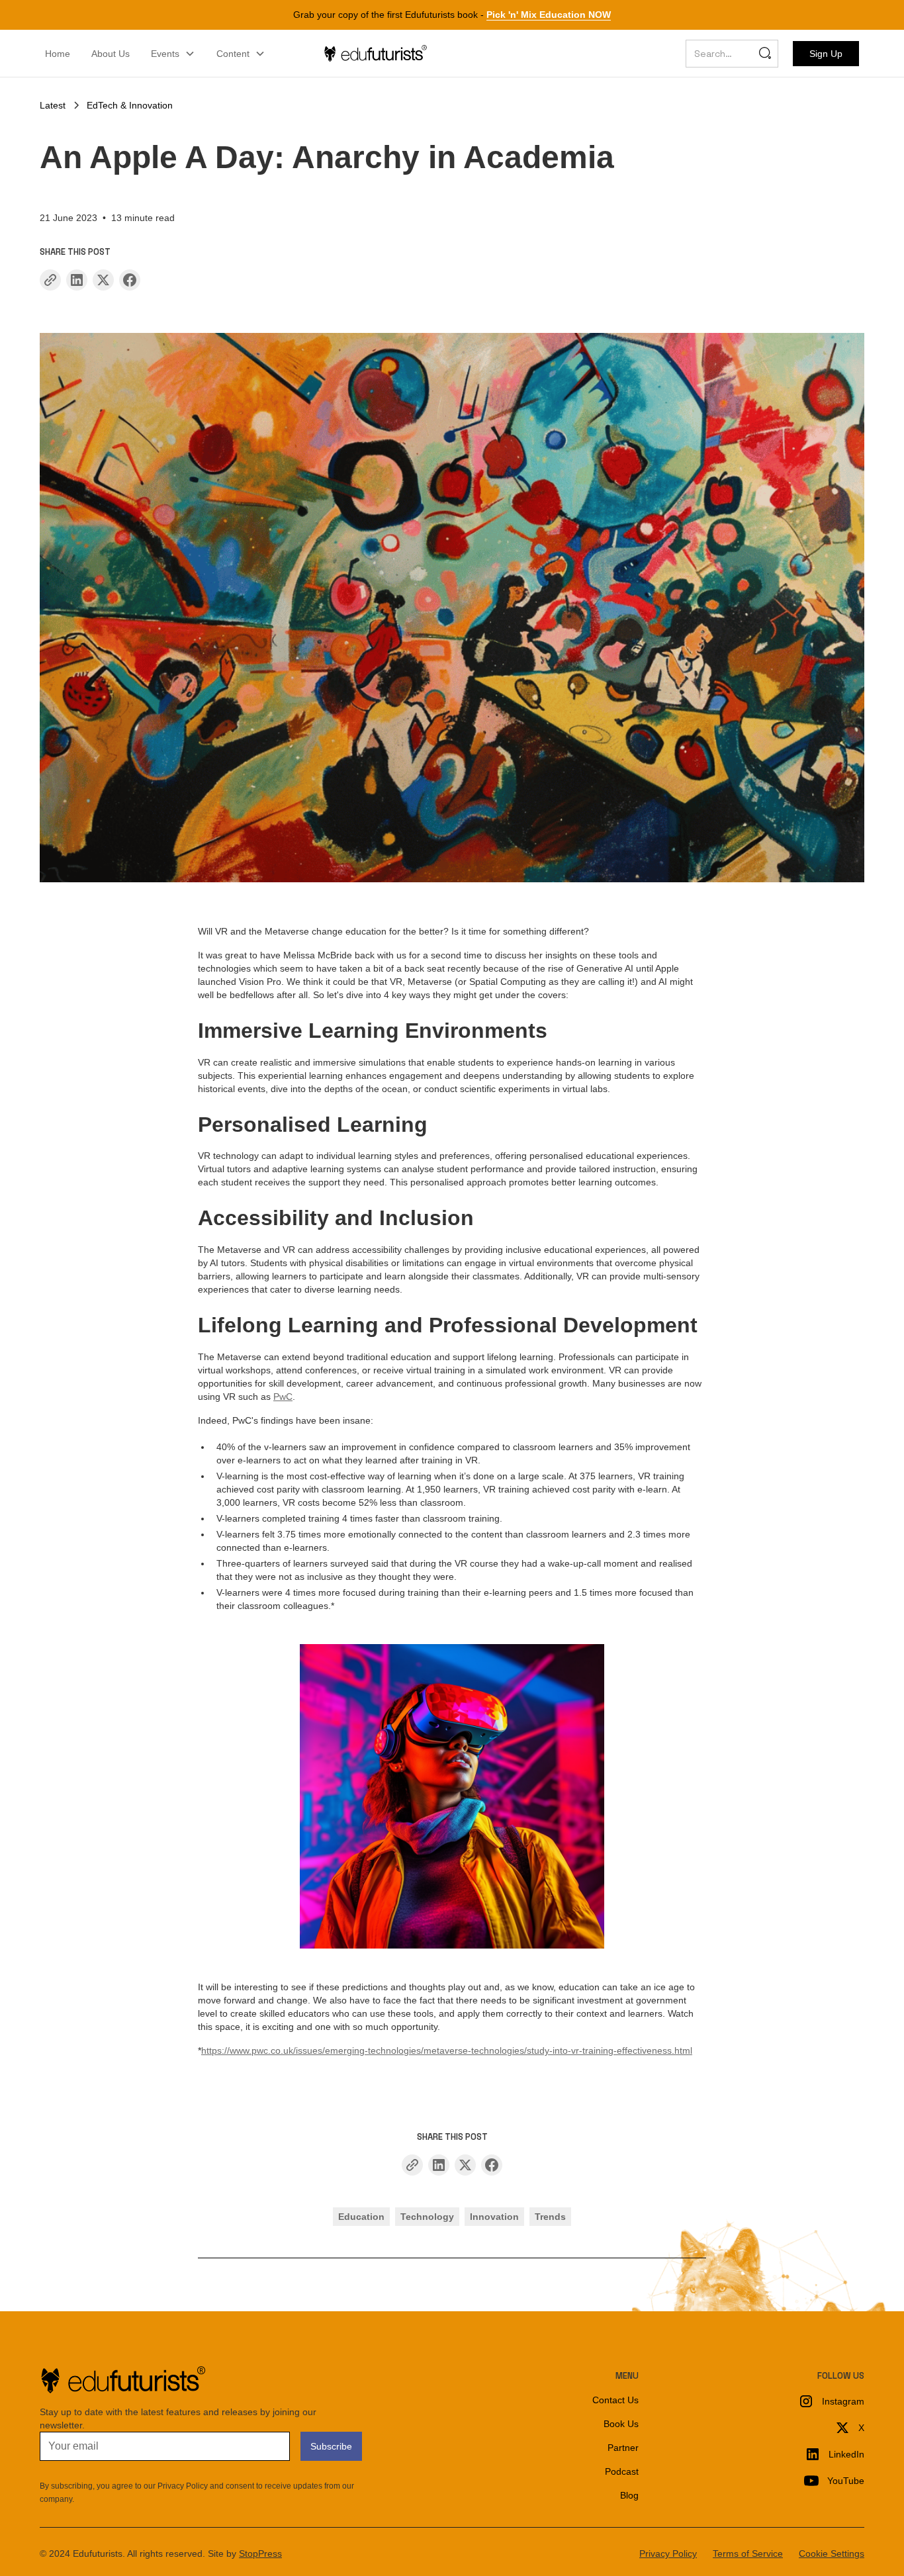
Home (58, 54)
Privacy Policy (668, 2553)
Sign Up (826, 54)
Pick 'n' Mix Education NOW (549, 15)
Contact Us (615, 2400)
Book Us (621, 2424)
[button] (173, 54)
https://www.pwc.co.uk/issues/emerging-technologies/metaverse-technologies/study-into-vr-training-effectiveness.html (447, 2050)
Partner (623, 2448)
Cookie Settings (832, 2553)
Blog (629, 2495)
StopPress (260, 2553)
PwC (283, 1397)
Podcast (622, 2471)
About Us (111, 54)
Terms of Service (748, 2553)
